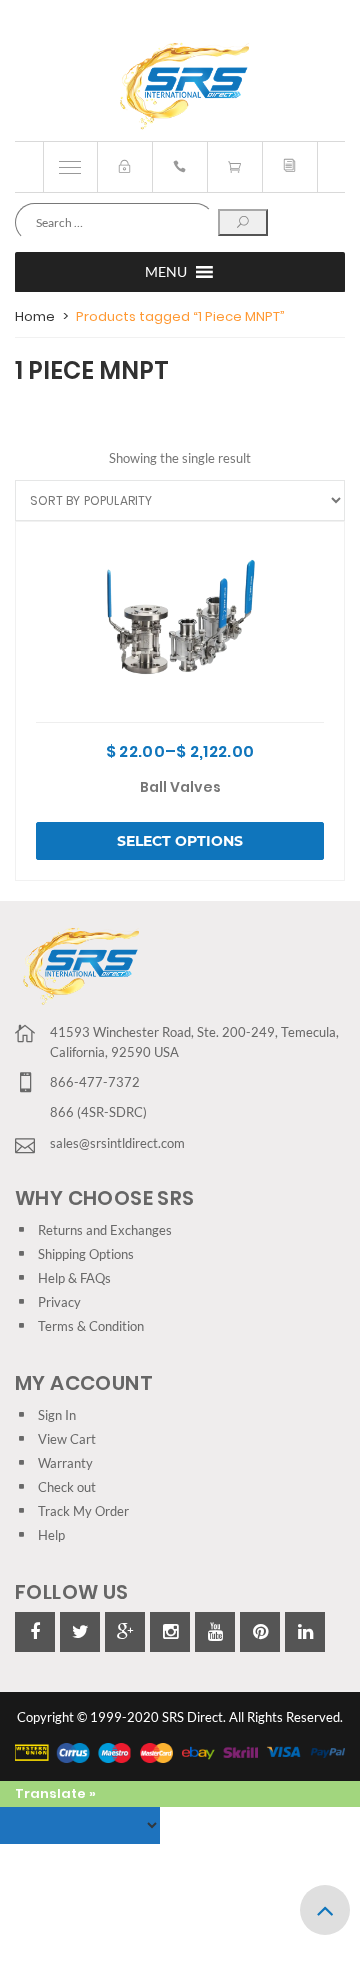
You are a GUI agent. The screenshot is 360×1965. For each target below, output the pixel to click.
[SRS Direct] (180, 87)
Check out (67, 1487)
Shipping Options (86, 1254)
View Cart (67, 1439)
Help (51, 1535)
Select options (180, 841)
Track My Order (83, 1511)
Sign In (57, 1415)
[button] (166, 272)
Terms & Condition (91, 1326)
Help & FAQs (74, 1278)
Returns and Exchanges (105, 1230)
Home (35, 316)
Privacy (59, 1302)
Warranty (65, 1463)
